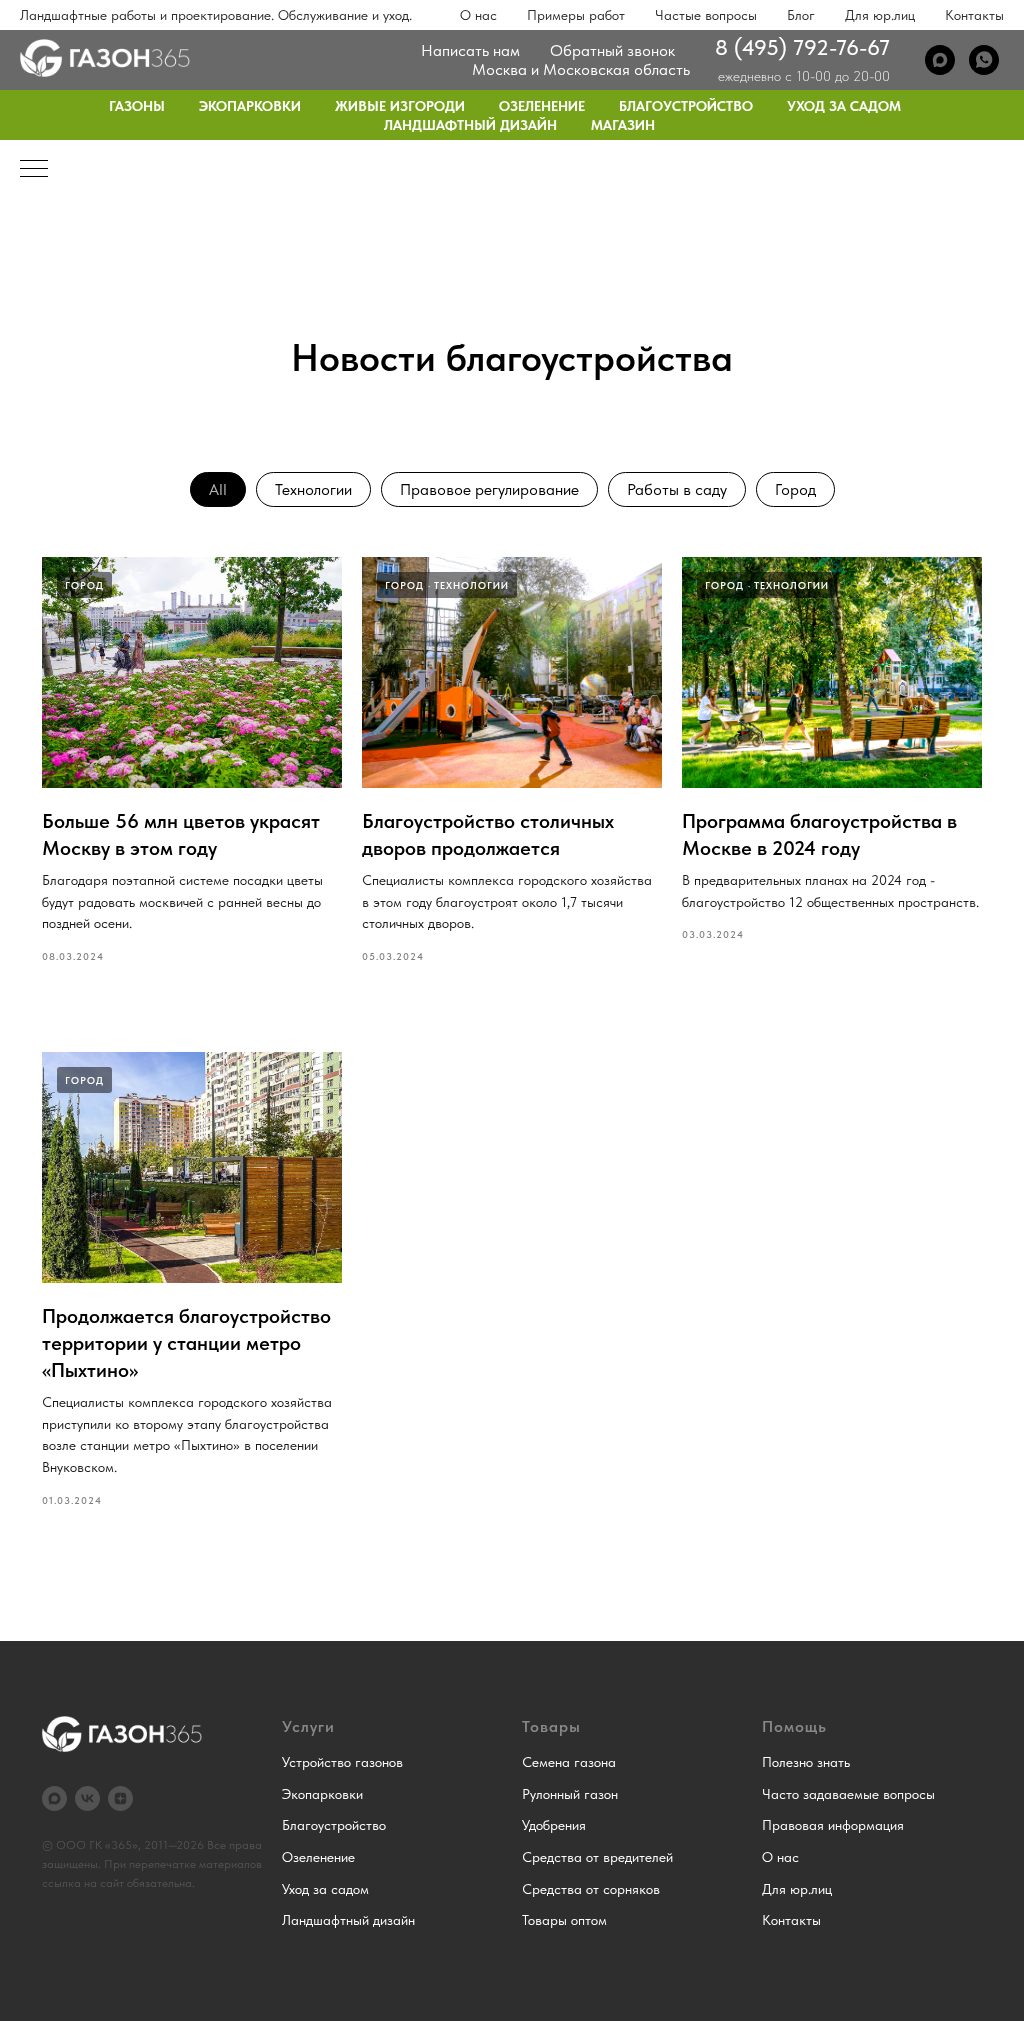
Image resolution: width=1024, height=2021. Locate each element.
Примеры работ (576, 15)
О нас (478, 15)
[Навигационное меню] (34, 170)
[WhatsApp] (984, 60)
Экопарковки (250, 106)
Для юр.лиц (880, 15)
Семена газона (569, 1762)
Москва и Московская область (581, 69)
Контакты (974, 15)
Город (795, 489)
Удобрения (554, 1825)
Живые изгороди (400, 106)
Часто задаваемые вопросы (848, 1794)
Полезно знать (806, 1762)
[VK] (87, 1798)
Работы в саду (677, 489)
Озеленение (542, 106)
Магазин (623, 125)
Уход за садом (844, 106)
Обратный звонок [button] (612, 50)
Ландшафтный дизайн (470, 125)
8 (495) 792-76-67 (802, 47)
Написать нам (470, 50)
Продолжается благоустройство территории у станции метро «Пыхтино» (186, 1343)
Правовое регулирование (489, 489)
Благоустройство (686, 106)
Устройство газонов (342, 1762)
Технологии (313, 489)
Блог (801, 15)
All (218, 489)
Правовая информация (833, 1825)
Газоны (137, 106)
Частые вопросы (706, 15)
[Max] (940, 60)
